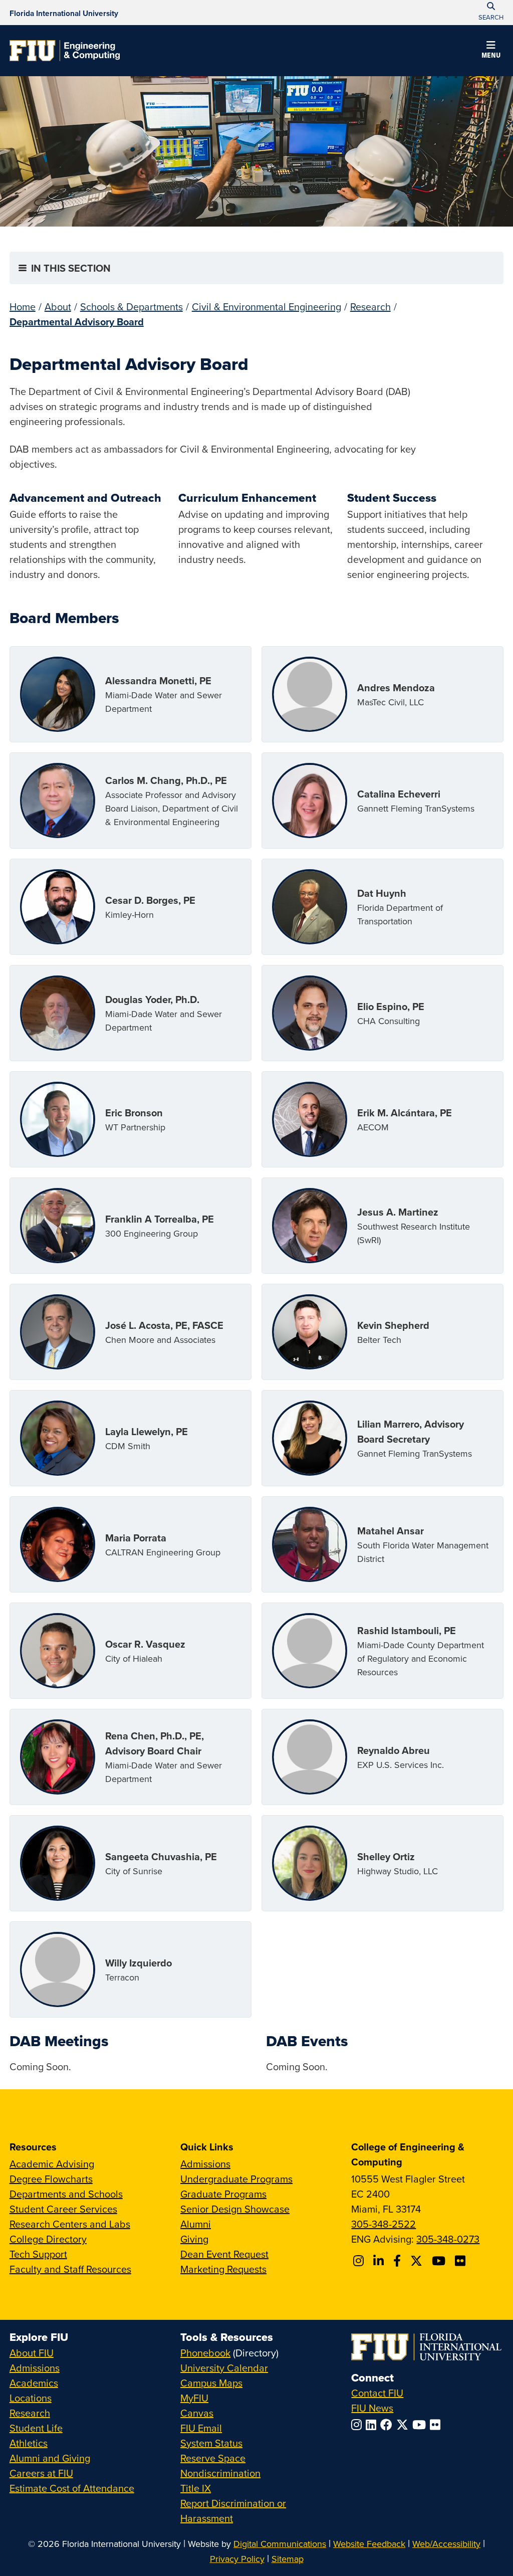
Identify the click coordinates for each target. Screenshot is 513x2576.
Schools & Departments (132, 307)
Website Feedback (369, 2544)
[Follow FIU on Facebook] (388, 2425)
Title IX (196, 2488)
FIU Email (201, 2428)
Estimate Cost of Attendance (72, 2488)
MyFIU (194, 2398)
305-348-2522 (383, 2224)
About (58, 307)
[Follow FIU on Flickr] (437, 2425)
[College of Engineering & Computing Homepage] (65, 51)
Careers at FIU (41, 2473)
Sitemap (288, 2559)
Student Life (36, 2428)
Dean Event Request (224, 2254)
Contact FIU (377, 2393)
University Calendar (224, 2368)
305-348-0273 (448, 2239)
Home (23, 307)
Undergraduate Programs (236, 2179)
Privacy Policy (237, 2559)
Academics (34, 2383)
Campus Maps (211, 2383)
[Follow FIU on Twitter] (404, 2425)
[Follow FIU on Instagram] (358, 2425)
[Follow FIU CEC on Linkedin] (380, 2261)
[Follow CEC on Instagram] (360, 2261)
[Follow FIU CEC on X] (418, 2261)
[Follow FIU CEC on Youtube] (440, 2261)
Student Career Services (63, 2209)
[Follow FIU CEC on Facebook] (399, 2261)
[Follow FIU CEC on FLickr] (462, 2261)
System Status (211, 2443)
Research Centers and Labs (70, 2224)
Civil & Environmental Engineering (267, 307)
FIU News (372, 2408)
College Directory (48, 2239)
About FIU (32, 2353)
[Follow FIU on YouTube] (421, 2425)
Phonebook (205, 2353)
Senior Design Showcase (235, 2209)
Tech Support (38, 2254)
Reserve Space (213, 2458)
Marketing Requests (223, 2269)
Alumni (196, 2224)
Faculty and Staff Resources (70, 2269)
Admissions (205, 2164)
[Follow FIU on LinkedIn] (373, 2425)
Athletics (29, 2443)
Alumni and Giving (50, 2458)
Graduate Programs (223, 2194)
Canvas (197, 2413)
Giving (194, 2239)
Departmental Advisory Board (77, 322)
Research (370, 307)
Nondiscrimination (220, 2473)
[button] (491, 51)
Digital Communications (280, 2544)
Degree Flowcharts (51, 2179)
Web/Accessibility (446, 2544)
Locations (31, 2398)
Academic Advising (52, 2164)
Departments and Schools (66, 2194)
